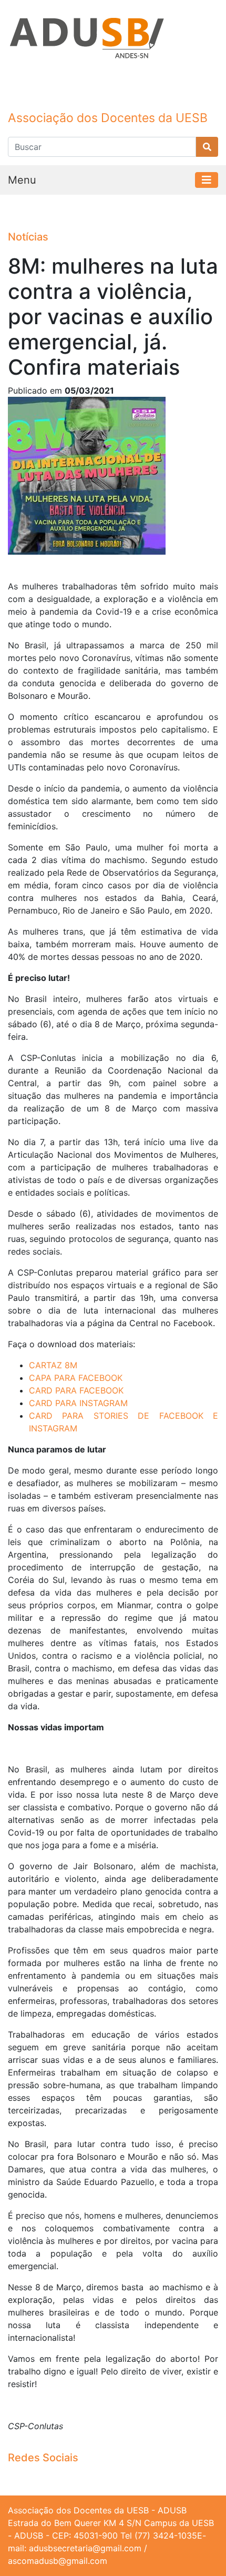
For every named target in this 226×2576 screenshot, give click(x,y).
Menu (22, 180)
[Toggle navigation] (207, 180)
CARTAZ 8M (53, 1365)
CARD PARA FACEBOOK (76, 1390)
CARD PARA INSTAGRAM (78, 1403)
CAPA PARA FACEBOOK (76, 1378)
